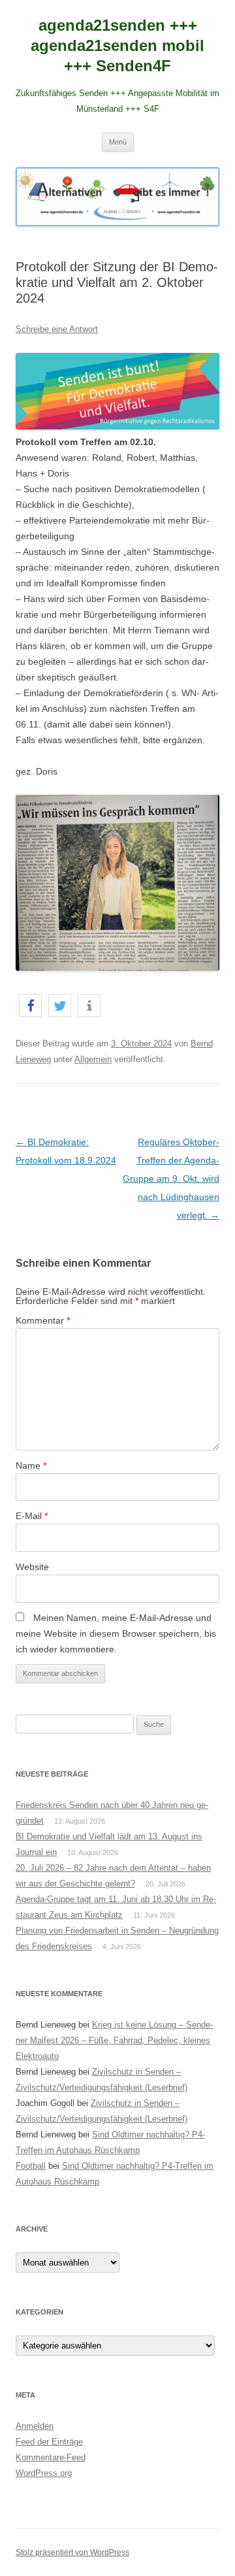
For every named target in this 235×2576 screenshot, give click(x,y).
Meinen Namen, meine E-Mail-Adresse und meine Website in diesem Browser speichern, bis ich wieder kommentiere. (116, 1633)
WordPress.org (44, 2473)
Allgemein (93, 1059)
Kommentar (43, 1320)
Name (31, 1465)
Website (32, 1567)
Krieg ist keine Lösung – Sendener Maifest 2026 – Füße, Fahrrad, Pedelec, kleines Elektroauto (114, 2040)
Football (31, 2166)
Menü (118, 142)
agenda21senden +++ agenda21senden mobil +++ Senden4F (117, 45)
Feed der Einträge (49, 2442)
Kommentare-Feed (51, 2457)
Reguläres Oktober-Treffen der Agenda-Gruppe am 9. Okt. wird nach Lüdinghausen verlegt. (171, 1179)
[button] (30, 1006)
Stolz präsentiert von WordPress (72, 2552)
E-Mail (32, 1516)
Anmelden (35, 2426)
